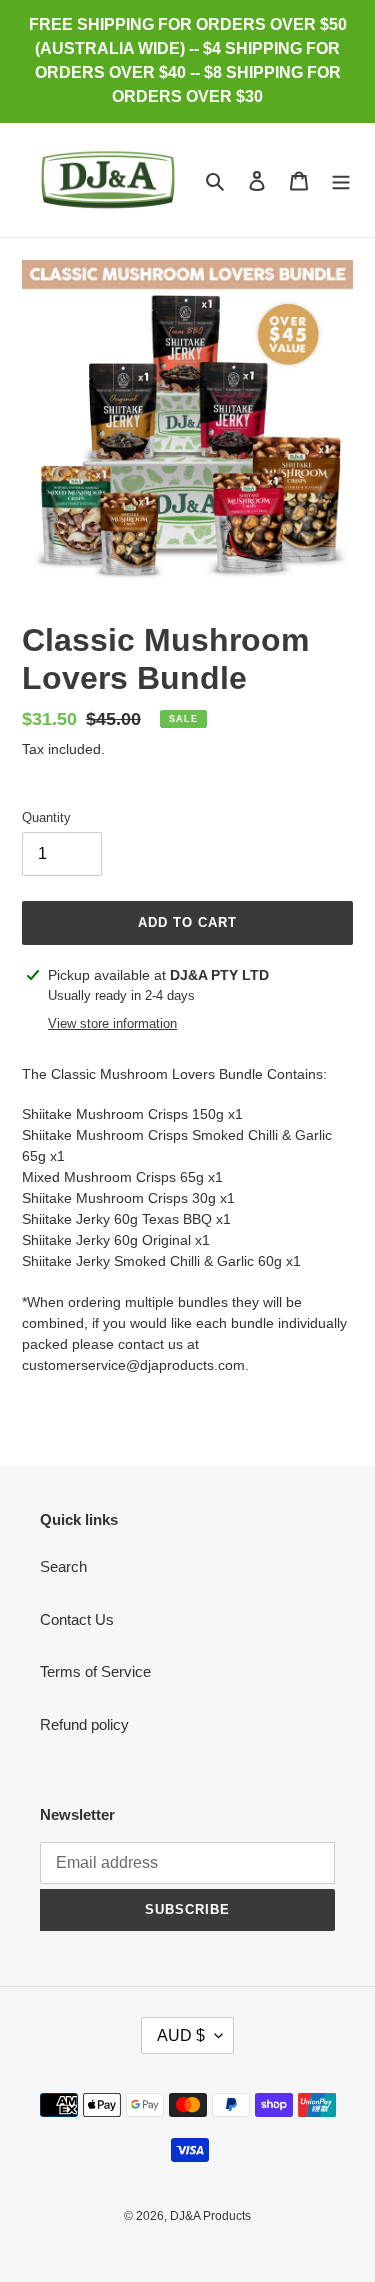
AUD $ (181, 2035)
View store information (112, 1023)
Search (63, 1566)
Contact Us (77, 1619)
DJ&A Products (210, 2216)
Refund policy (84, 1724)
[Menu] (341, 180)
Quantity (46, 817)
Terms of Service (95, 1671)
